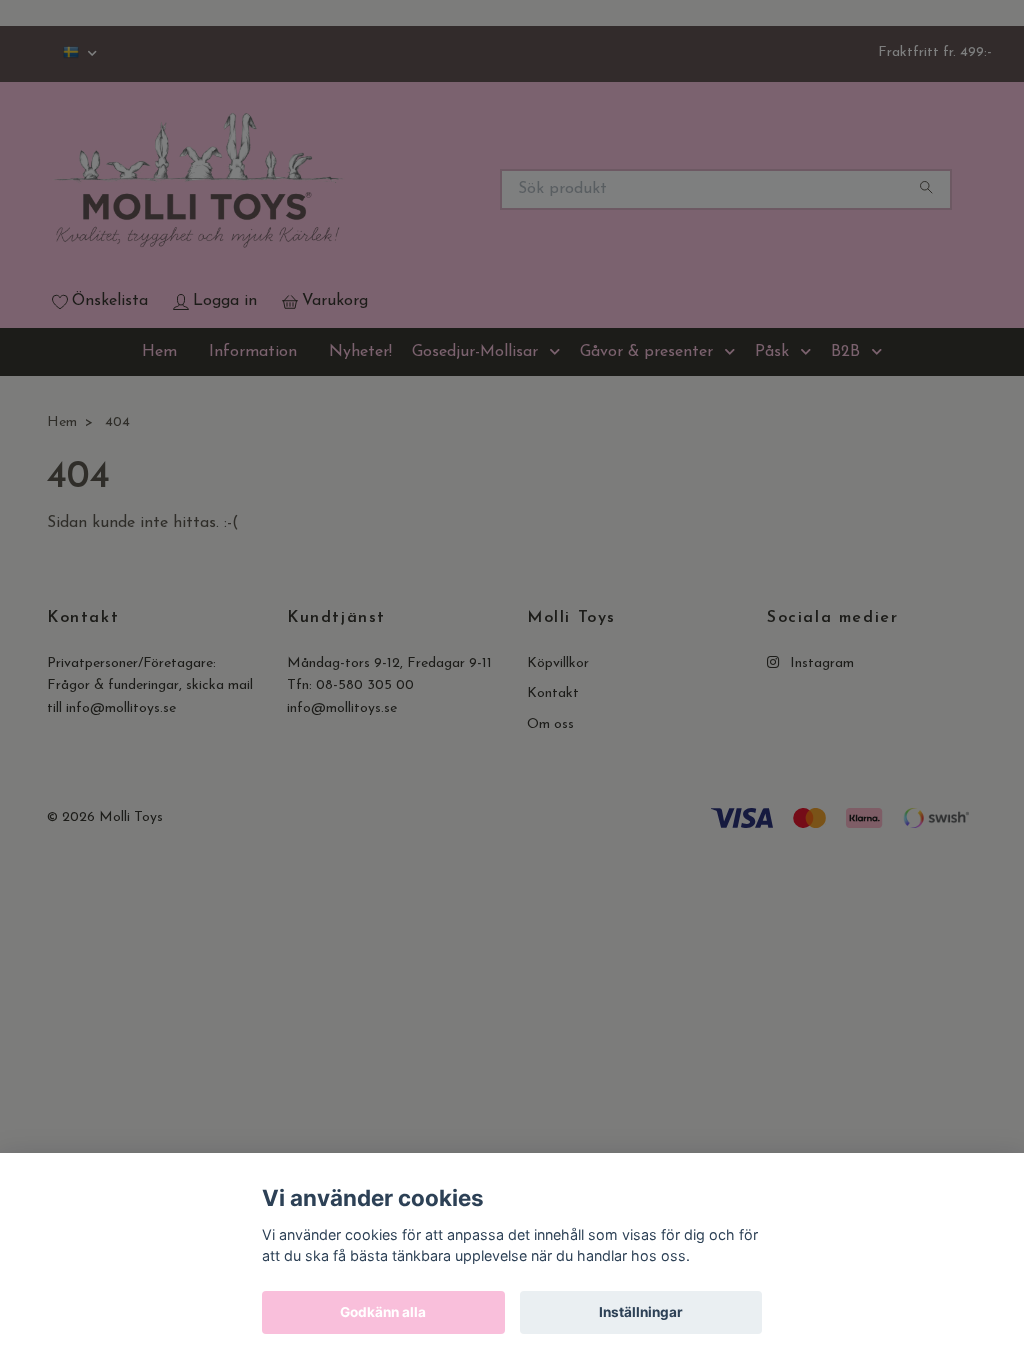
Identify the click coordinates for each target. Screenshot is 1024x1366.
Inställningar (641, 1312)
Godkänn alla (383, 1312)
